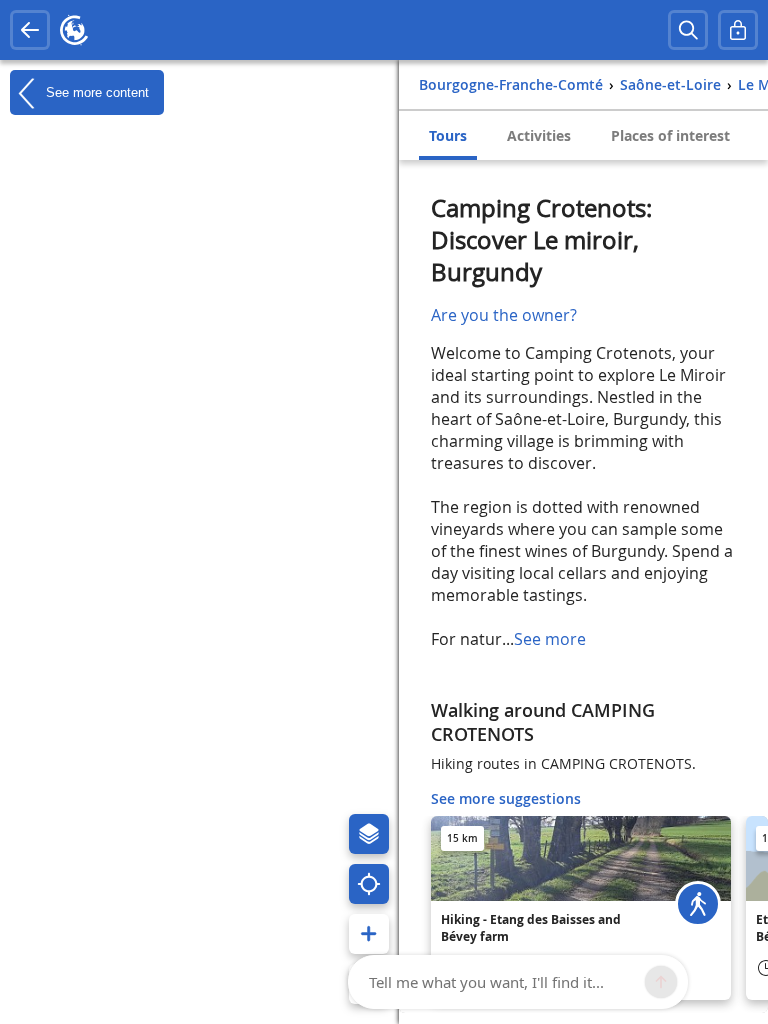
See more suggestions (506, 798)
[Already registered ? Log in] (738, 30)
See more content (95, 91)
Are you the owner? (504, 315)
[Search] (688, 30)
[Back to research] (30, 30)
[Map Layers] (369, 834)
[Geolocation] (369, 884)
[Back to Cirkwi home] (74, 30)
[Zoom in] (369, 934)
